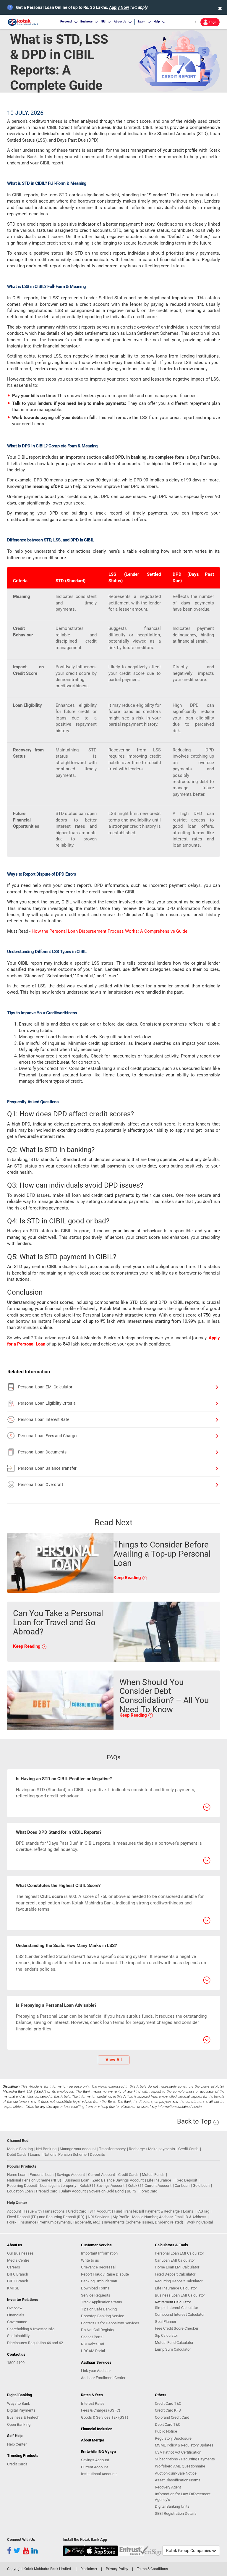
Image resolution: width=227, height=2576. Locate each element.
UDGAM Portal (93, 2351)
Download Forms (95, 2288)
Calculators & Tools (171, 2245)
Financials (16, 2315)
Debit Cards (17, 2154)
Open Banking (19, 2424)
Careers (14, 2267)
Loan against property (58, 2186)
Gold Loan (201, 2186)
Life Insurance (159, 2180)
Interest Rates (93, 2403)
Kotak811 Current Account (150, 2186)
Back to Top (195, 2121)
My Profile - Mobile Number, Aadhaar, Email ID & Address (159, 2217)
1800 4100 (16, 2363)
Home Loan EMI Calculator (177, 2267)
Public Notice (166, 2431)
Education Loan (20, 2191)
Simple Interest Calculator (176, 2308)
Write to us (90, 2260)
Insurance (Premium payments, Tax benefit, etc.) (60, 2222)
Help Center (17, 2444)
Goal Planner (166, 2322)
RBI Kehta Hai (93, 2344)
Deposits (97, 2154)
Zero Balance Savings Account (118, 2180)
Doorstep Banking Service (103, 2316)
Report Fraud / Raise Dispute (105, 2274)
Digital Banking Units (172, 2506)
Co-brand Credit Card (172, 2417)
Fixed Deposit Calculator (175, 2274)
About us (15, 2245)
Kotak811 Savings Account (102, 2186)
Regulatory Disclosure (173, 2438)
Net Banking (46, 2149)
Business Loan (77, 2180)
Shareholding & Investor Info (31, 2329)
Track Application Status (102, 2302)
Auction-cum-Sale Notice (176, 2473)
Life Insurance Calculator (176, 2288)
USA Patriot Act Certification (178, 2452)
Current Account (102, 2175)
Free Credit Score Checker (177, 2328)
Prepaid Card (47, 2191)
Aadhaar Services (96, 2362)
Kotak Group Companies (189, 2551)
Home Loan (17, 2175)
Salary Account (73, 2191)
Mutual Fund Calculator (174, 2343)
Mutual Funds (153, 2175)
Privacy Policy (117, 2569)
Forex (12, 2222)
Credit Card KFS (168, 2410)
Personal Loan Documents (42, 1452)
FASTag (203, 2211)
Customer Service (96, 2245)
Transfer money (112, 2149)
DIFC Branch (18, 2274)
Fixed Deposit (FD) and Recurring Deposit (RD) (46, 2217)
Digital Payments (21, 2410)
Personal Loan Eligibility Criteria (47, 1403)
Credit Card (77, 2211)
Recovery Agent (168, 2487)
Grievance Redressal (98, 2267)
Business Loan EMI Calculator (180, 2295)
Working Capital (200, 2222)
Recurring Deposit (22, 2186)
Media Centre (18, 2260)
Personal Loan (42, 2175)
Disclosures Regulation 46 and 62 (35, 2343)
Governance (17, 2322)
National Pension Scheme (65, 2154)
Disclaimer (89, 2569)
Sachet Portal (92, 2337)
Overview (15, 2308)
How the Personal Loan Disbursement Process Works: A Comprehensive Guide (110, 931)
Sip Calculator (166, 2335)
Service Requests (96, 2295)
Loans (35, 2154)
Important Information (99, 2253)
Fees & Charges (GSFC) (101, 2410)
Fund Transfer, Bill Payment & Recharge (147, 2211)
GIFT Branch (18, 2281)
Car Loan (182, 2186)
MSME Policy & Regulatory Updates (184, 2445)
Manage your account (78, 2149)
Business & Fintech (23, 2417)
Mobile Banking (20, 2149)
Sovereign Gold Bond (106, 2191)
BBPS (132, 2191)
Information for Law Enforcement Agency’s (183, 2497)
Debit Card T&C (168, 2424)
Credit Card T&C (168, 2403)
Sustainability (18, 2336)
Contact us (16, 2354)
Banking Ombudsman (99, 2281)
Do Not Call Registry (98, 2330)
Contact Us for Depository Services (110, 2323)
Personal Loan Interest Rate (44, 1419)
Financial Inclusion (97, 2429)
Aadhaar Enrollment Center (103, 2378)
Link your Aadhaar (96, 2371)
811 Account (100, 2211)
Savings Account (71, 2175)
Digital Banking (20, 2395)
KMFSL (13, 2288)
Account (14, 2211)
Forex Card (148, 2191)
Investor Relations (22, 2300)
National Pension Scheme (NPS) (34, 2180)
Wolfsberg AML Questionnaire (180, 2466)
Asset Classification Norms (178, 2480)
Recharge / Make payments (152, 2149)
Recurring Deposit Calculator (179, 2281)
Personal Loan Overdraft (41, 1485)
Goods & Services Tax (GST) (105, 2417)
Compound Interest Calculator (180, 2314)
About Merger (93, 2440)
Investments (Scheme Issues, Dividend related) (144, 2222)
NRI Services (99, 2217)
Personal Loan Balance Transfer (47, 1468)
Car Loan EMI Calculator (175, 2260)
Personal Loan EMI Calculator (45, 1387)
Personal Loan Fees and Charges (48, 1436)
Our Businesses (20, 2253)
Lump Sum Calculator (173, 2349)
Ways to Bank (19, 2403)
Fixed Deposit (186, 2180)
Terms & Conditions (152, 2569)
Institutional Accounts (99, 2474)
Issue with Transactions (44, 2211)
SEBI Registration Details (176, 2513)
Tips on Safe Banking (99, 2309)
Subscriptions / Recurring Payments (185, 2459)
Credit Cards (188, 2149)
